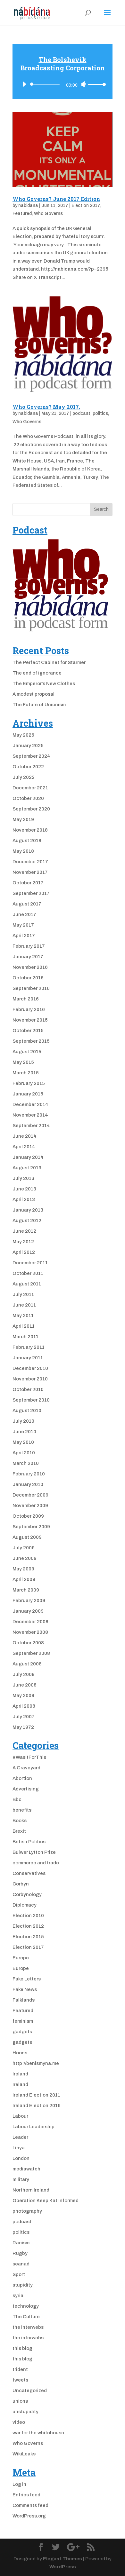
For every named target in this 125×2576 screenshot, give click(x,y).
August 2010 (27, 1410)
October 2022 (28, 767)
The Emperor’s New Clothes (44, 684)
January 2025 (28, 746)
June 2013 (24, 1189)
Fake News (25, 1989)
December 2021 (30, 788)
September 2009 (31, 1527)
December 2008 (30, 1622)
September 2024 (31, 756)
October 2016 (28, 978)
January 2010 (28, 1484)
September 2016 (31, 988)
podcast (81, 413)
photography (27, 2211)
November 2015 (30, 1020)
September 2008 (31, 1653)
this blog (22, 2348)
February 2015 (29, 1083)
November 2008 (30, 1632)
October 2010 (28, 1389)
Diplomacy (25, 1905)
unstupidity (25, 2412)
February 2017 (29, 946)
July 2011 (23, 1294)
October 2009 (28, 1516)
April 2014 (24, 1147)
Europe (21, 1958)
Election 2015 (28, 1937)
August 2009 (27, 1537)
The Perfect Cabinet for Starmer (49, 662)
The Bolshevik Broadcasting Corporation (63, 64)
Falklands (24, 2000)
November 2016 (30, 967)
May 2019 (23, 819)
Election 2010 (28, 1916)
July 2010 (23, 1421)
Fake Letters (27, 1979)
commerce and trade (36, 1863)
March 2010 (26, 1463)
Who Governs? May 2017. (46, 407)
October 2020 (28, 798)
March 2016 (26, 999)
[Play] (24, 84)
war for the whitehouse (38, 2433)
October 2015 (28, 1031)
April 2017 (24, 936)
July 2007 (24, 1717)
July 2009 (24, 1548)
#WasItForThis (29, 1757)
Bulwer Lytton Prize (34, 1852)
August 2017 (27, 904)
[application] (63, 81)
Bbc (17, 1799)
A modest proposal (33, 694)
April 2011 (24, 1326)
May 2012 (23, 1242)
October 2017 (28, 883)
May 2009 (23, 1569)
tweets (20, 2380)
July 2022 (24, 777)
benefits (22, 1810)
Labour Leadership (33, 2127)
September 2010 (31, 1400)
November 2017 (30, 872)
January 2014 (28, 1157)
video (19, 2422)
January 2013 (28, 1210)
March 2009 (26, 1590)
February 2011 (29, 1347)
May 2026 (23, 735)
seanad (21, 2264)
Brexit (19, 1831)
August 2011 (27, 1284)
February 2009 (29, 1600)
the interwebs (28, 2327)
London (21, 2158)
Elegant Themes (63, 2559)
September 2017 (31, 893)
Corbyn (21, 1884)
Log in (19, 2484)
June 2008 (25, 1685)
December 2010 (30, 1368)
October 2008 (28, 1643)
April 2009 (24, 1579)
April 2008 (24, 1706)
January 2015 (28, 1094)
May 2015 (23, 1062)
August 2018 (27, 841)
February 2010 (29, 1474)
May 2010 (23, 1442)
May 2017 (23, 925)
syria (18, 2295)
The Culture (26, 2317)
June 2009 (25, 1558)
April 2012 (24, 1252)
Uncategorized (30, 2390)
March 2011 (25, 1337)
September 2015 (31, 1041)
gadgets (22, 2032)
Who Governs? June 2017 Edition (56, 199)
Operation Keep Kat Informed (46, 2201)
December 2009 (30, 1495)
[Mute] (84, 84)
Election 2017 (86, 205)
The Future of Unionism (39, 705)
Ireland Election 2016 (37, 2106)
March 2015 (26, 1073)
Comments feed (30, 2505)
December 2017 (30, 862)
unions (20, 2401)
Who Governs (48, 213)
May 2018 (23, 851)
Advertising (26, 1789)
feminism (23, 2021)
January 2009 (28, 1611)
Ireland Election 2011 (36, 2095)
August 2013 (27, 1168)
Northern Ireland (31, 2190)
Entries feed (26, 2495)
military (21, 2179)
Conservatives (29, 1873)
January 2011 (28, 1358)
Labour (20, 2116)
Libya (19, 2148)
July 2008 (24, 1674)
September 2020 (31, 809)
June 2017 (24, 914)
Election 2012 (28, 1926)
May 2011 (23, 1316)
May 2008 (23, 1695)
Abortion (22, 1778)
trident (20, 2369)
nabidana (28, 205)
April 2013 (24, 1199)
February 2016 (29, 1009)
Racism (21, 2243)
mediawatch (26, 2169)
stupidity (23, 2285)
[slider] (97, 84)
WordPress (63, 2567)
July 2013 (23, 1178)
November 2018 (30, 830)
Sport (19, 2274)
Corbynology (27, 1894)
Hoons (20, 2053)
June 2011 (24, 1305)
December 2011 (30, 1263)
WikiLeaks (24, 2454)
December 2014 (30, 1104)
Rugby (20, 2253)
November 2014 (30, 1115)
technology (26, 2306)
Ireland (20, 2074)
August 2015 (27, 1052)
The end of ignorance (37, 673)
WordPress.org (29, 2516)
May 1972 (23, 1727)
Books (20, 1821)
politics (100, 413)
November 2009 (30, 1505)
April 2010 (24, 1453)
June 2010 (24, 1432)
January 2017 (28, 957)
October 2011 (28, 1273)
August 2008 (27, 1664)
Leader (20, 2137)
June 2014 (25, 1136)
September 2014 (31, 1126)
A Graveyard (26, 1768)
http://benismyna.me (36, 2063)
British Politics (29, 1842)
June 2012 (24, 1231)
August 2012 (27, 1221)
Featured (22, 213)
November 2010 (30, 1379)
